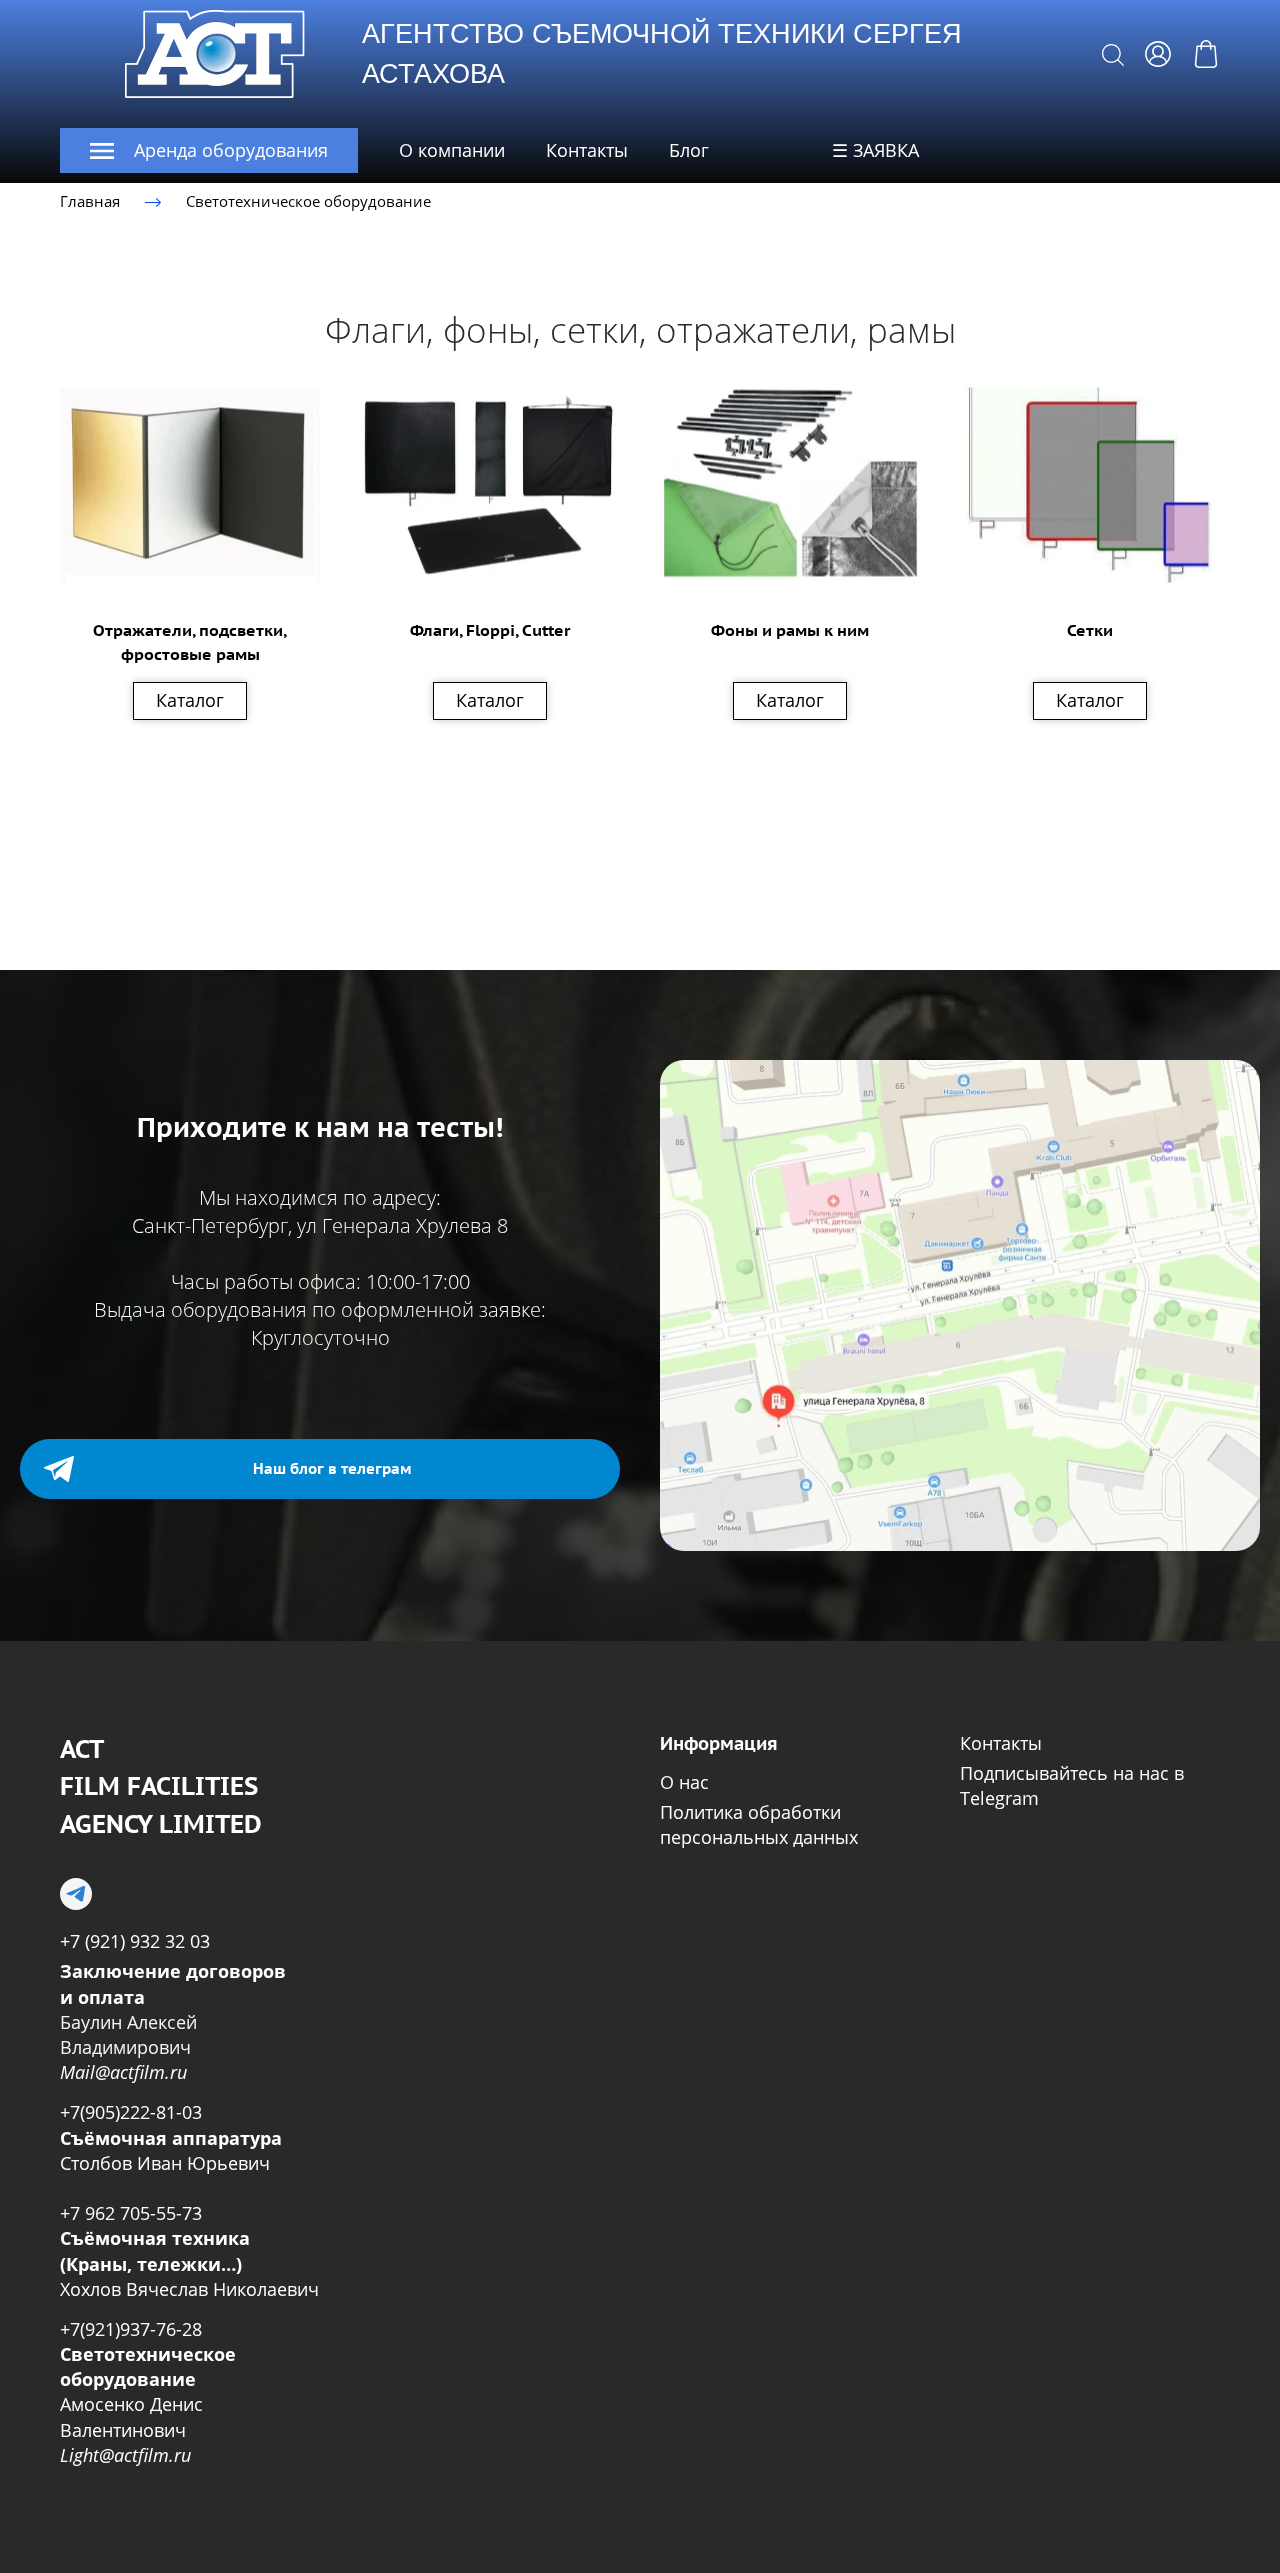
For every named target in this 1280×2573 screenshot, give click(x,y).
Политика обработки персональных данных (759, 1824)
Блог (689, 150)
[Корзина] (1206, 54)
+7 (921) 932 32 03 (135, 1941)
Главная (90, 201)
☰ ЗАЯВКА (875, 150)
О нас (684, 1782)
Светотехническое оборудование (308, 201)
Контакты (587, 150)
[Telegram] (76, 1894)
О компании (452, 150)
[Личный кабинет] (1158, 54)
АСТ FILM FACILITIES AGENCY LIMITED (161, 1786)
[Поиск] (1113, 54)
